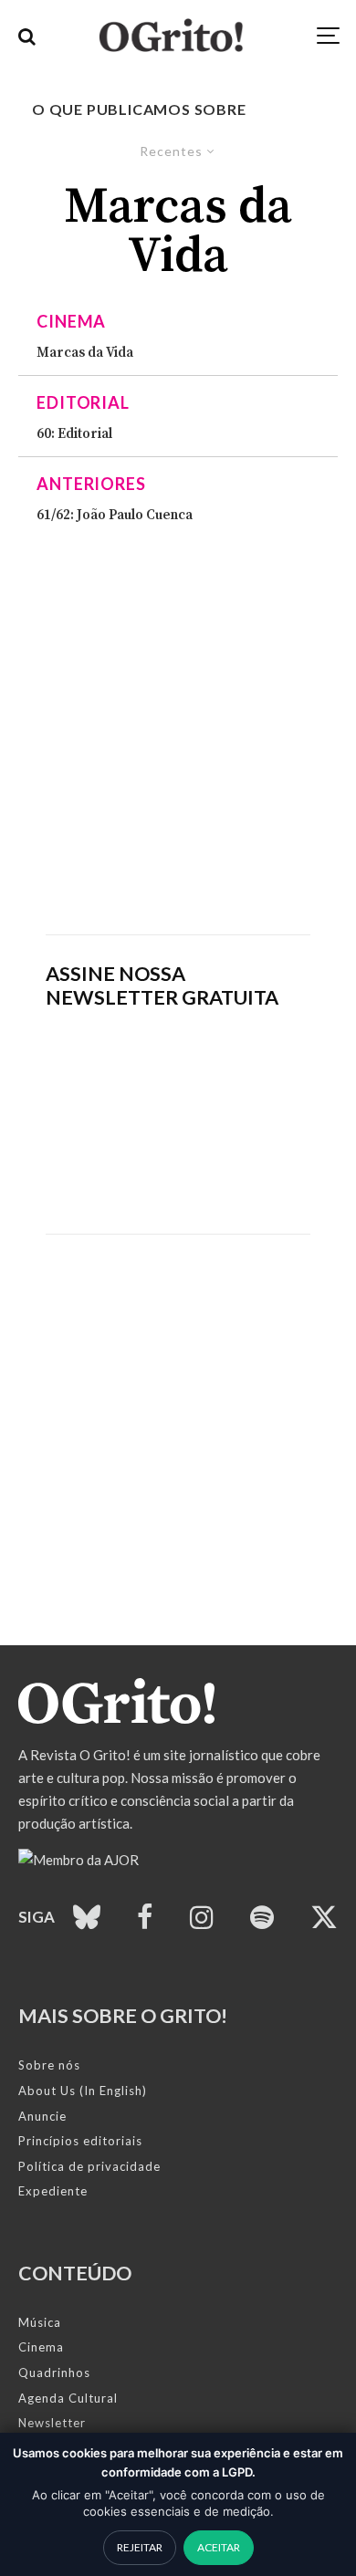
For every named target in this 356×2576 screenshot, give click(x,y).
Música (40, 2322)
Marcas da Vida (85, 353)
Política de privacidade (89, 2166)
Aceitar (219, 2547)
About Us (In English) (83, 2091)
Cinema (71, 321)
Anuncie (42, 2116)
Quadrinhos (54, 2373)
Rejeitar (140, 2547)
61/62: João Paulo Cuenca (115, 516)
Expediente (53, 2191)
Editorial (83, 402)
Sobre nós (49, 2065)
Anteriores (91, 484)
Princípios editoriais (80, 2141)
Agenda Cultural (68, 2398)
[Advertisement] (178, 729)
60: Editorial (74, 434)
